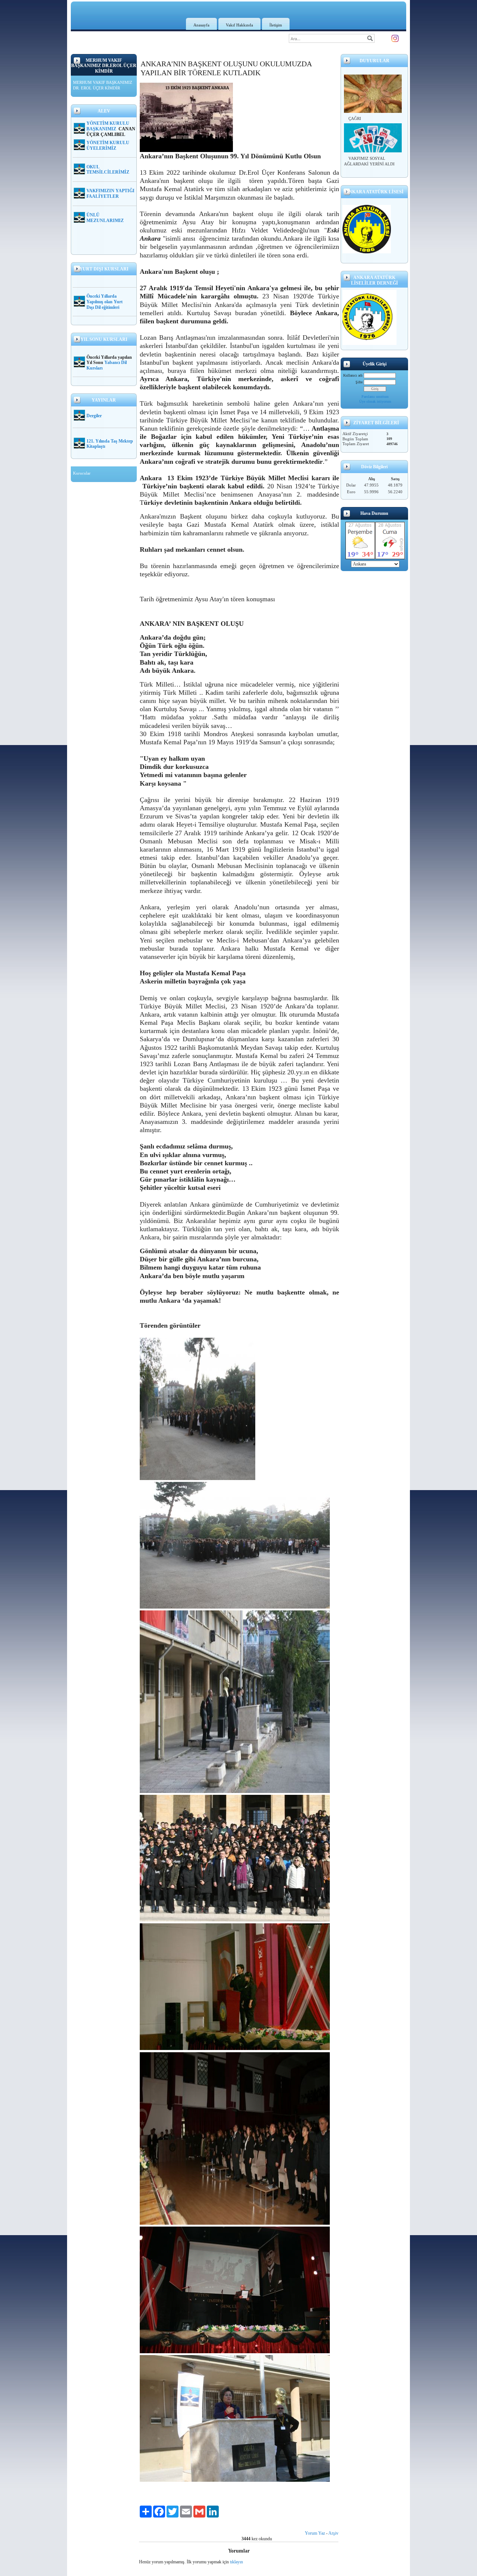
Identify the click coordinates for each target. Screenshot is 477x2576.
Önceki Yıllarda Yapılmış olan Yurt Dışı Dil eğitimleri (105, 302)
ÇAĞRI (355, 118)
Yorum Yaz (315, 2533)
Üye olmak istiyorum (375, 401)
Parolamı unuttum (375, 397)
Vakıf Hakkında (239, 25)
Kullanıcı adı (353, 375)
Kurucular (82, 473)
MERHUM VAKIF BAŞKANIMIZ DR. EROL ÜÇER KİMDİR (103, 85)
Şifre (359, 382)
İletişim (276, 25)
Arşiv (333, 2533)
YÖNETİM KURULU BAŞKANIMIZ (108, 126)
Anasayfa (201, 25)
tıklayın (236, 2562)
